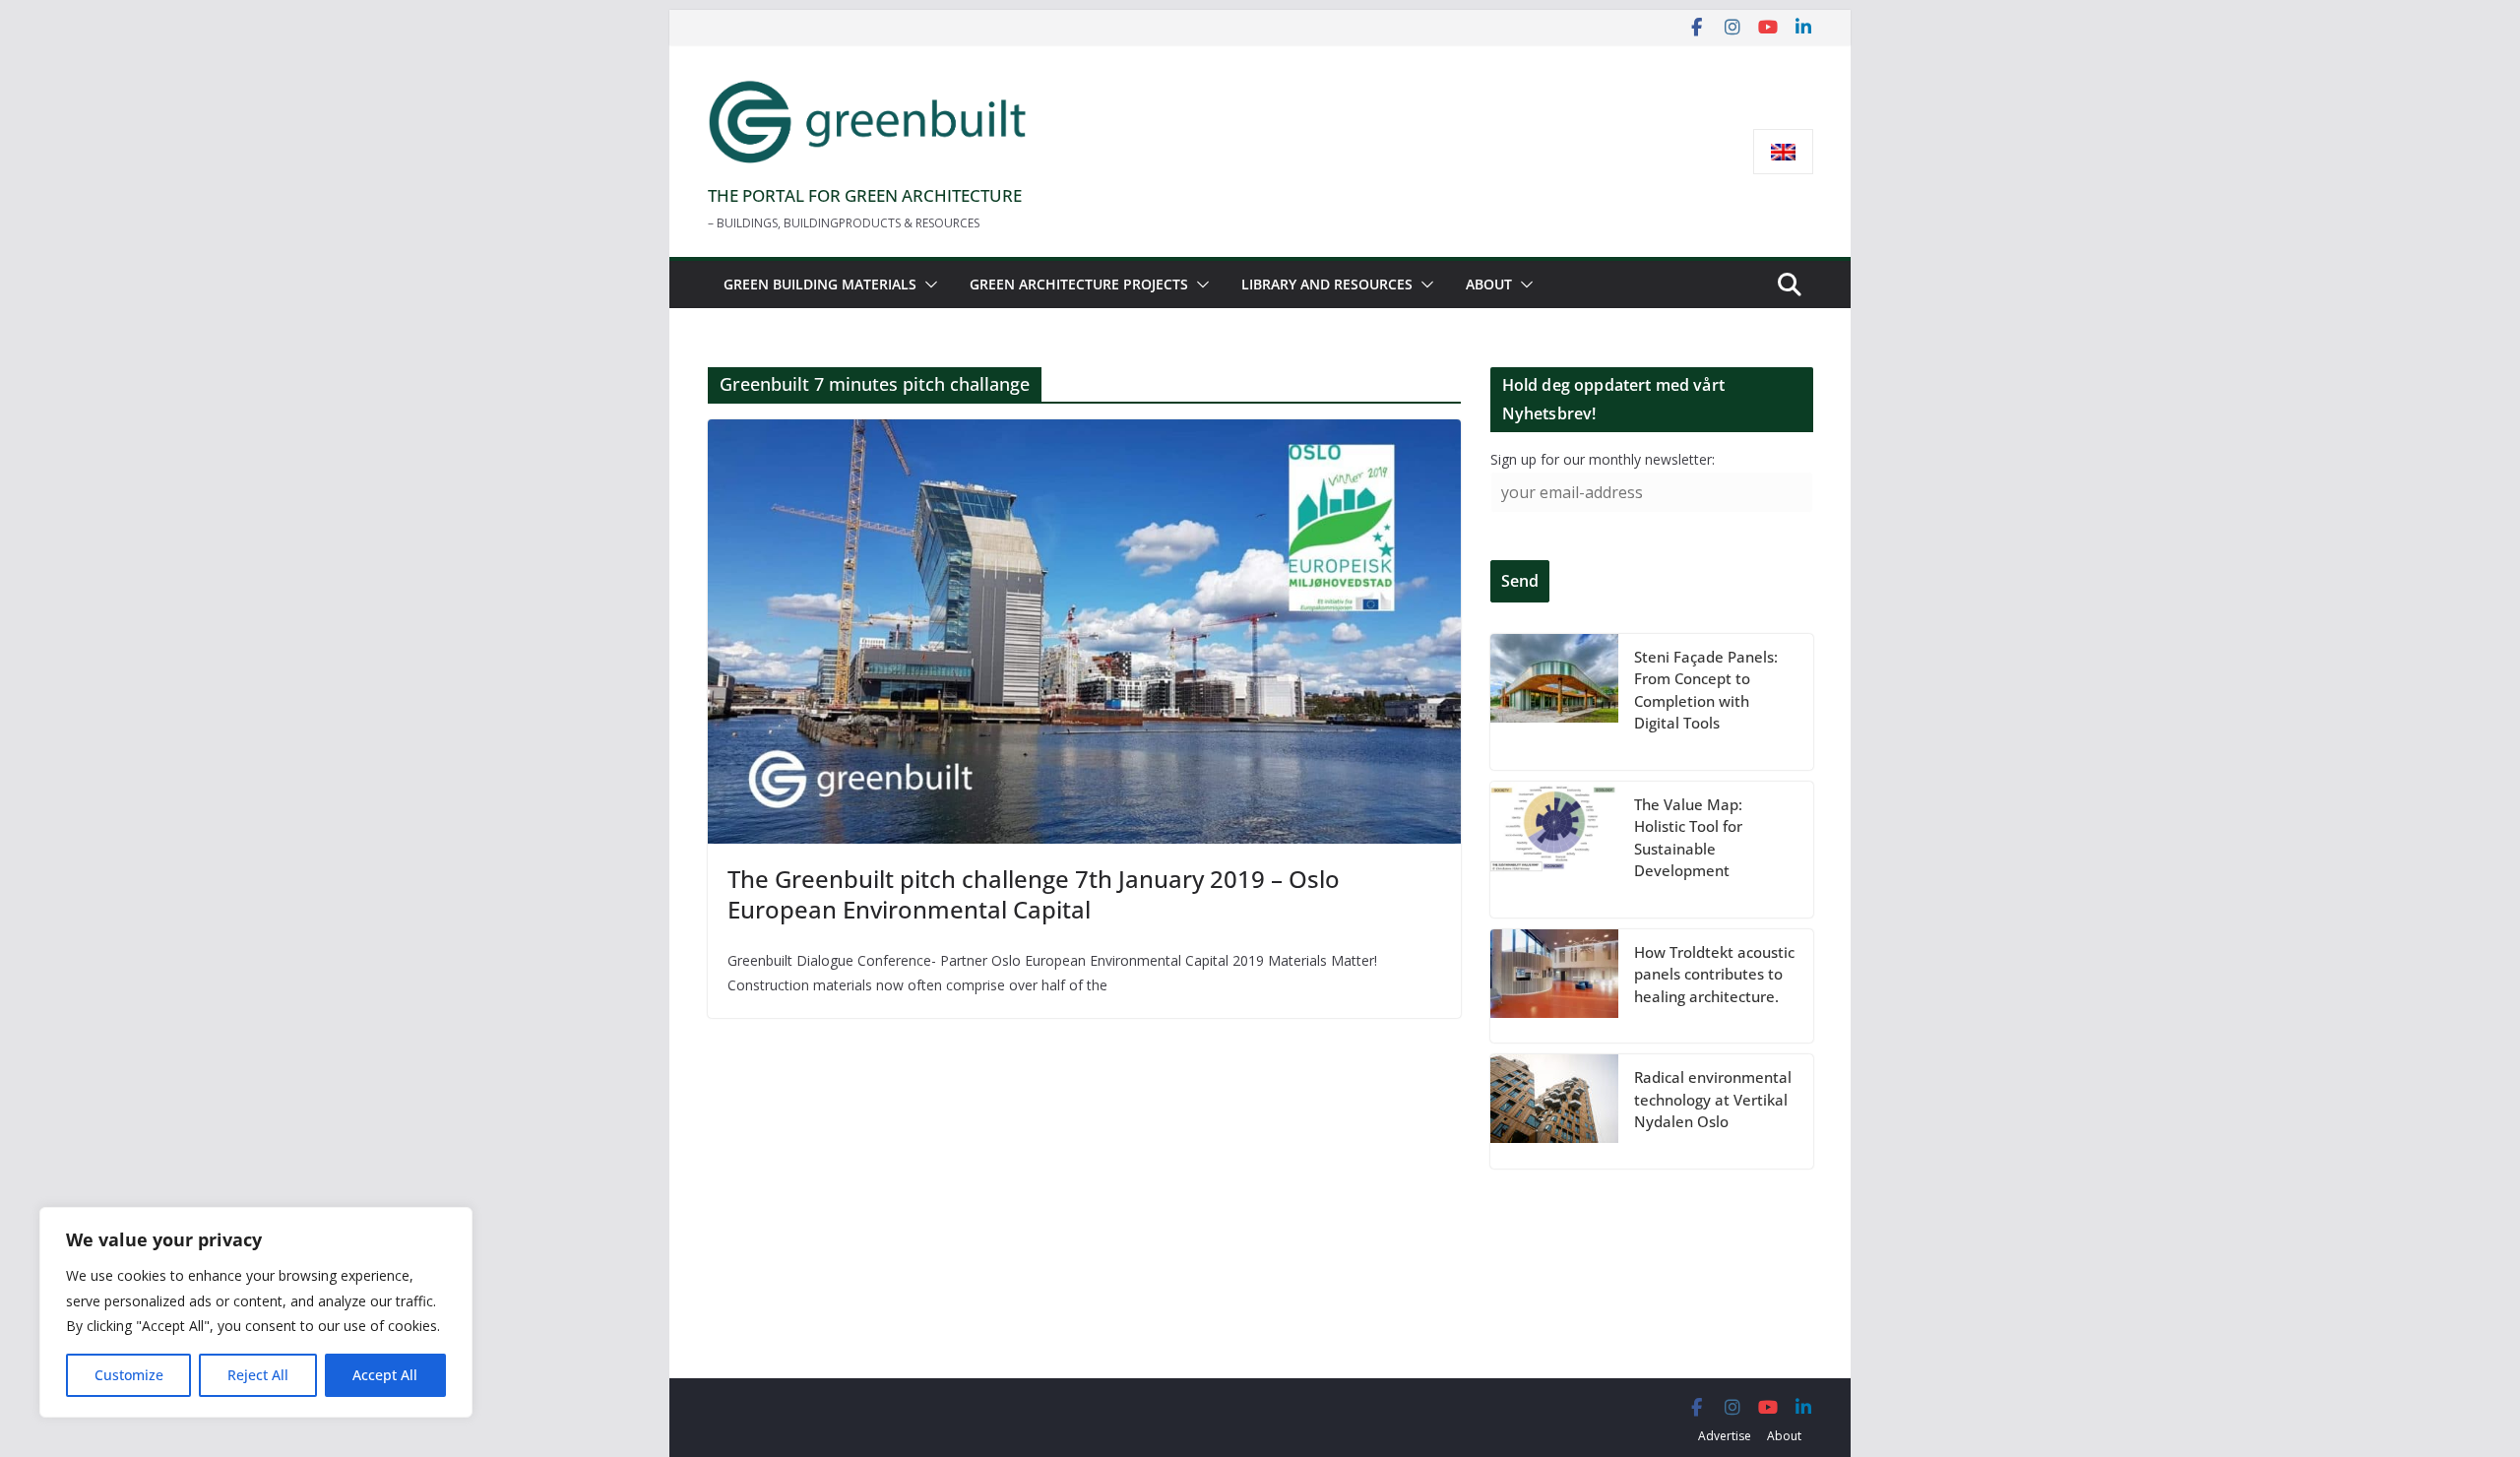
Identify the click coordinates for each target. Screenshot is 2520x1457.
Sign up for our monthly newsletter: (1603, 459)
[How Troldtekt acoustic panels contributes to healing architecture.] (1554, 986)
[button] (927, 285)
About (1489, 284)
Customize (129, 1375)
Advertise (1725, 1436)
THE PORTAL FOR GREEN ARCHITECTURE (865, 195)
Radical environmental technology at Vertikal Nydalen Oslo (1713, 1099)
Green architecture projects (1079, 284)
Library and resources (1327, 284)
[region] (256, 1312)
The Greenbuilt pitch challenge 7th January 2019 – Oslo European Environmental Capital (1034, 894)
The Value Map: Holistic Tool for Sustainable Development (1688, 838)
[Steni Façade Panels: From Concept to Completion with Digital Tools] (1554, 702)
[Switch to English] (1783, 152)
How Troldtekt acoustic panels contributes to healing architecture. (1714, 974)
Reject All (258, 1375)
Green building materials (820, 284)
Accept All (385, 1375)
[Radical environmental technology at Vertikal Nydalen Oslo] (1554, 1111)
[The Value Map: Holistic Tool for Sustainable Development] (1554, 850)
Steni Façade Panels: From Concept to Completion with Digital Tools (1706, 690)
